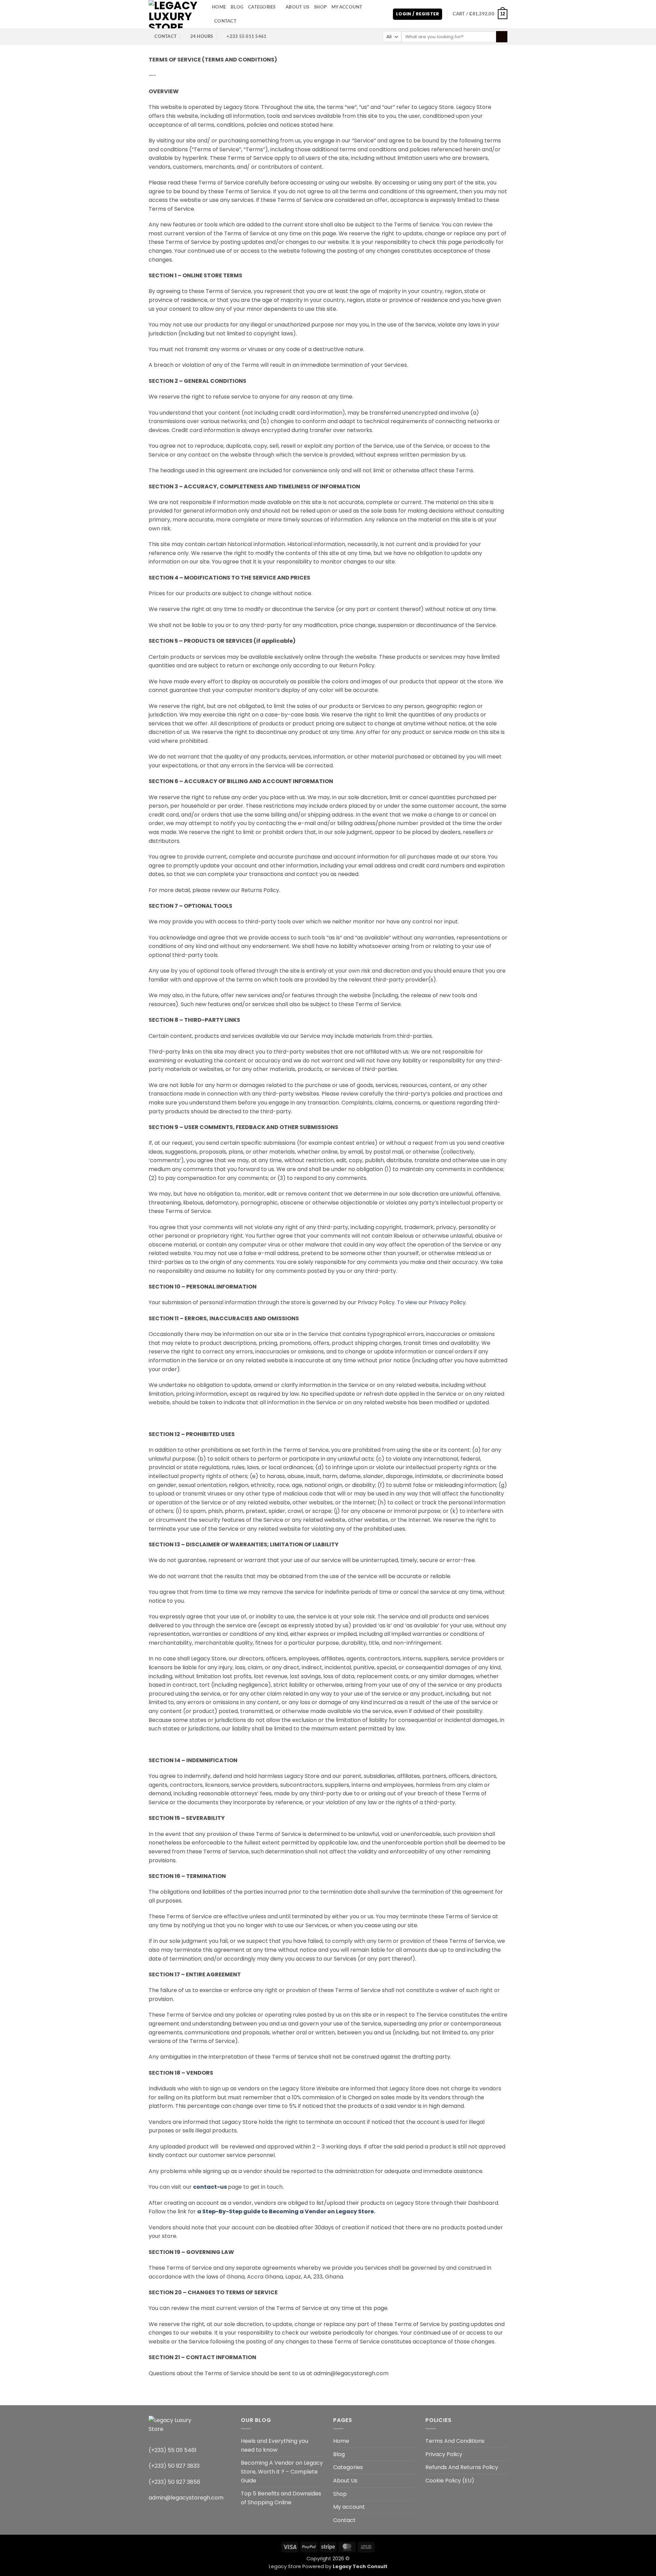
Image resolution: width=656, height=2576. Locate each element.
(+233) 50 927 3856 (174, 2482)
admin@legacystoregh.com (186, 2498)
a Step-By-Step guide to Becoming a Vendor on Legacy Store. (286, 2211)
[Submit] (502, 37)
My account (347, 7)
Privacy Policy (444, 2454)
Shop (320, 7)
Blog (237, 7)
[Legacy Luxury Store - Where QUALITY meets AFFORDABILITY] (175, 14)
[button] (418, 14)
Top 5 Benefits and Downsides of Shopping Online (281, 2498)
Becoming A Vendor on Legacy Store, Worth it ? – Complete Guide (282, 2471)
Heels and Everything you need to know (275, 2445)
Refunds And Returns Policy (462, 2467)
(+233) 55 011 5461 (173, 2450)
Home (219, 7)
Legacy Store (285, 2566)
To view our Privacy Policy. (432, 1302)
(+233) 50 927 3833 (174, 2466)
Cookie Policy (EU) (450, 2481)
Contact (225, 21)
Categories (262, 7)
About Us (297, 7)
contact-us (210, 2187)
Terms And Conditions (455, 2441)
